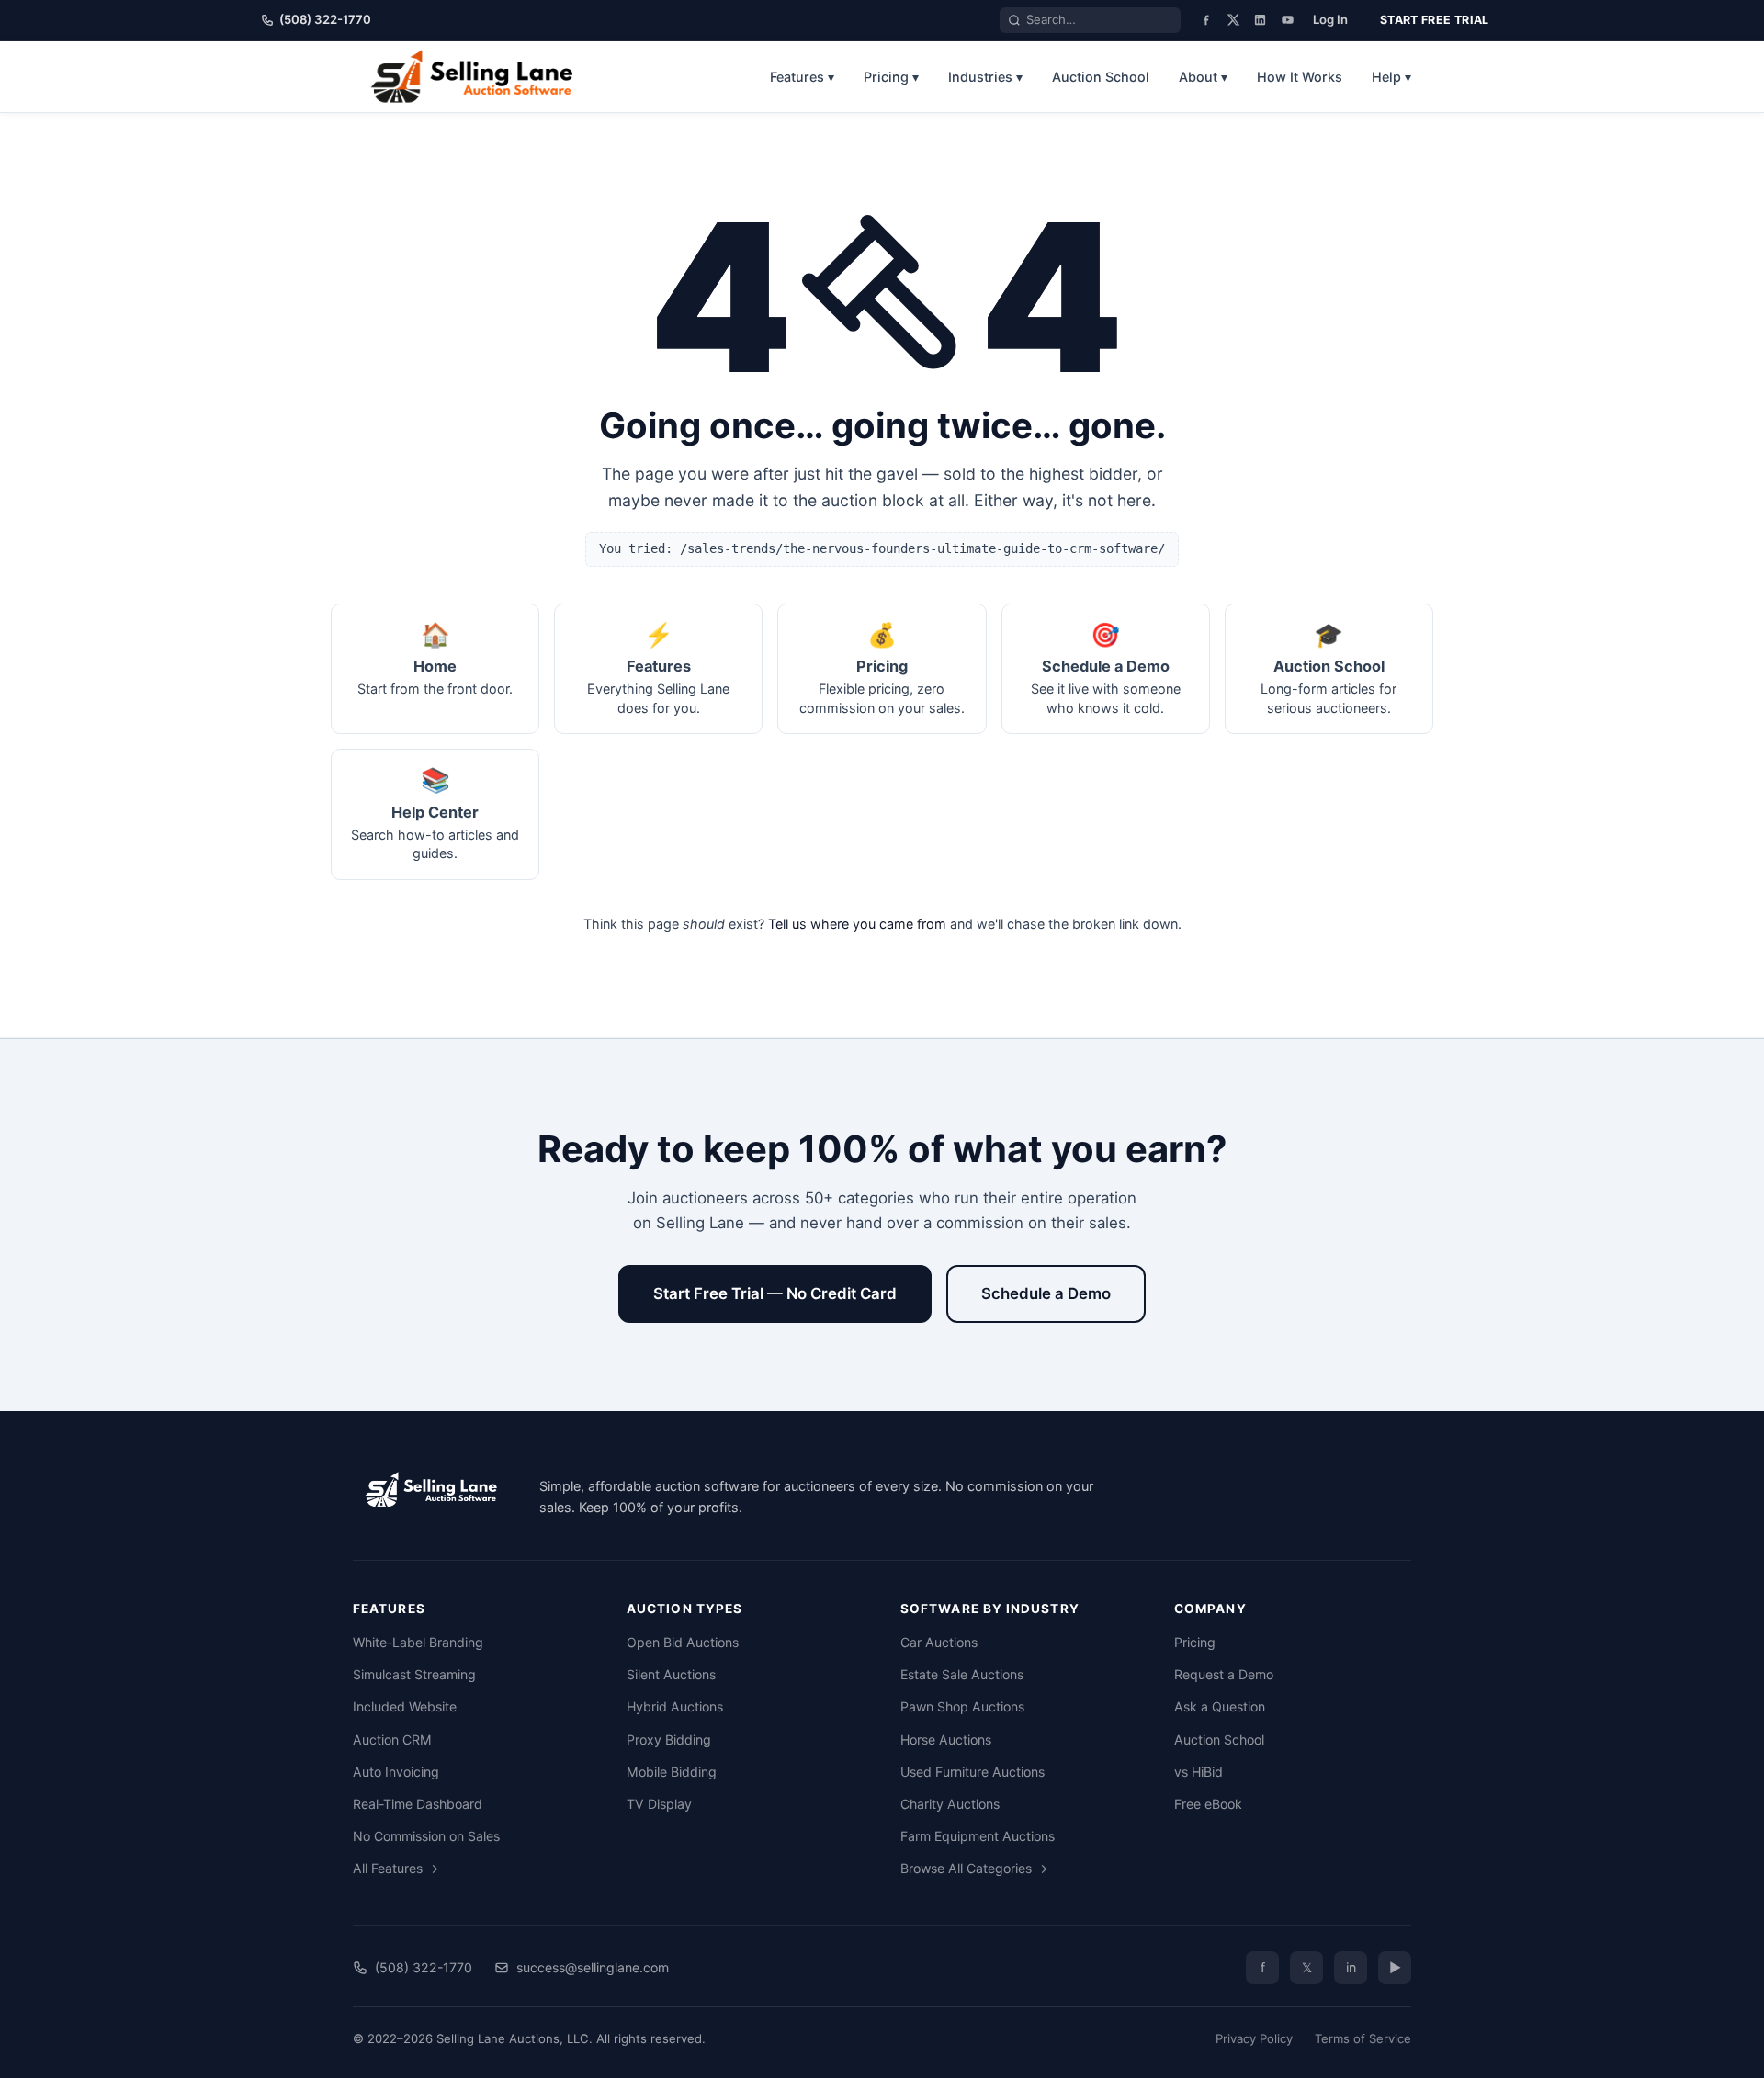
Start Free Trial (1435, 20)
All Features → (396, 1868)
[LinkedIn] (1260, 20)
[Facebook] (1206, 20)
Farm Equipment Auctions (978, 1836)
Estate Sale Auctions (962, 1674)
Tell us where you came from (857, 924)
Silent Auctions (671, 1674)
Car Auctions (939, 1642)
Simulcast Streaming (414, 1674)
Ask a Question (1220, 1706)
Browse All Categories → (974, 1868)
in (1351, 1967)
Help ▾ (1391, 77)
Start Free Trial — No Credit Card (775, 1293)
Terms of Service (1363, 2038)
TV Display (659, 1804)
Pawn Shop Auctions (962, 1706)
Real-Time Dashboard (418, 1804)
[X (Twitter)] (1233, 20)
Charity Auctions (950, 1804)
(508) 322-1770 (325, 19)
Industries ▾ (985, 77)
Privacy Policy (1254, 2038)
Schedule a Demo (1046, 1293)
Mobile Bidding (672, 1772)
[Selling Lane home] (478, 76)
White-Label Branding (418, 1642)
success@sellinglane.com (593, 1967)
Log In (1330, 19)
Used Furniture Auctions (972, 1772)
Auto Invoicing (396, 1772)
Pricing (1195, 1642)
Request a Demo (1224, 1674)
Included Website (405, 1706)
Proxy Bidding (669, 1739)
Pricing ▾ (891, 77)
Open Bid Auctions (683, 1642)
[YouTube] (1288, 20)
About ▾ (1203, 77)
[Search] (1014, 20)
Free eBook (1208, 1804)
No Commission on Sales (426, 1836)
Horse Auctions (946, 1739)
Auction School (1101, 77)
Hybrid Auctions (675, 1706)
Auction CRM (392, 1739)
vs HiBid (1199, 1772)
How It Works (1300, 77)
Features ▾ (802, 77)
